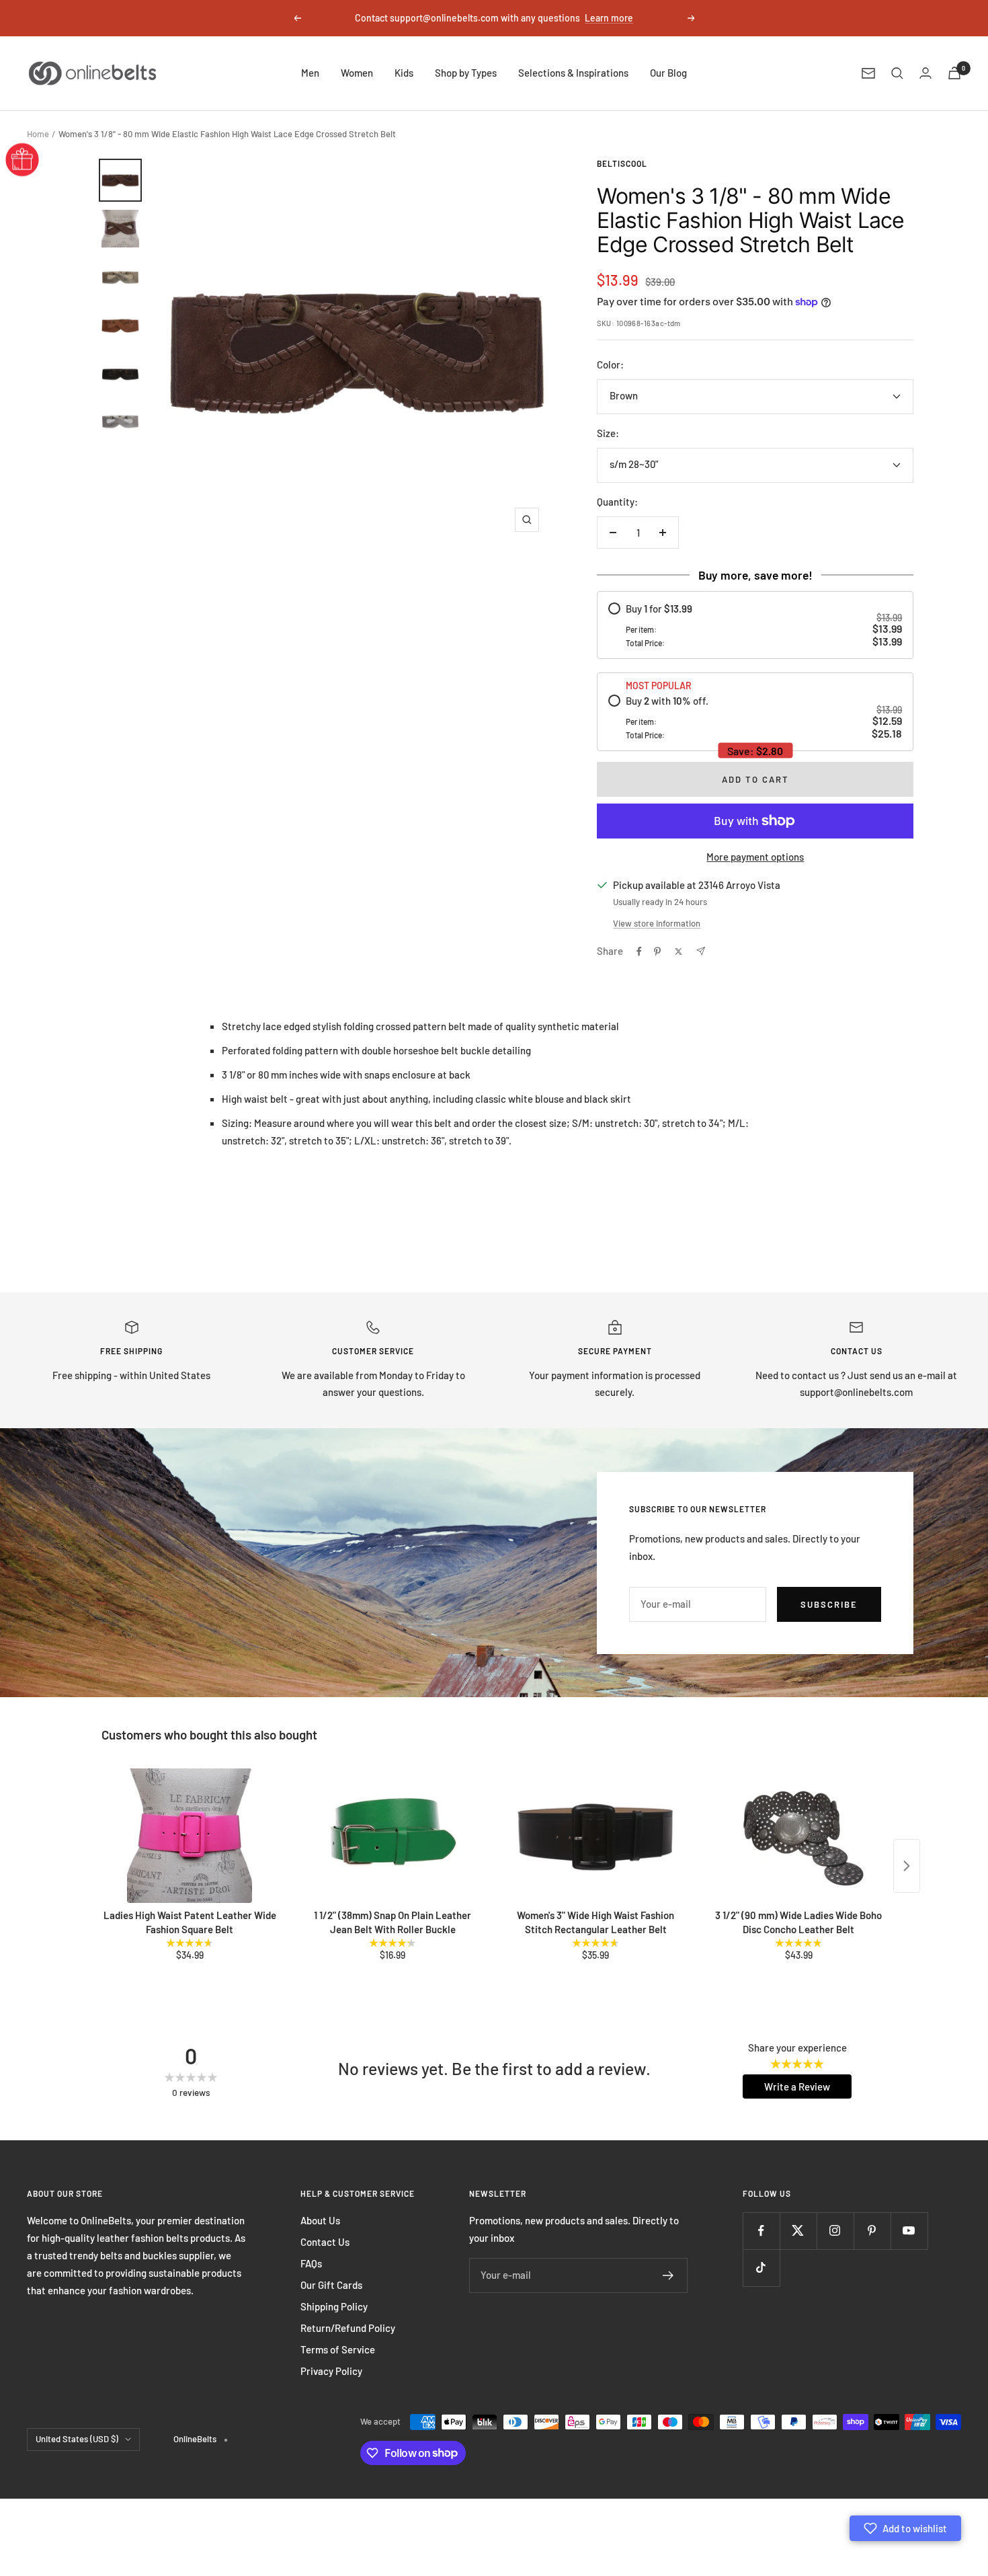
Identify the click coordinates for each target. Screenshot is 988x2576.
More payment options (755, 857)
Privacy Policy (331, 2371)
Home (38, 134)
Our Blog (668, 73)
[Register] (668, 2275)
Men (310, 73)
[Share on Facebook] (639, 951)
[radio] (755, 625)
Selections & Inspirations (573, 73)
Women (357, 73)
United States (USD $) (77, 2439)
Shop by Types (466, 73)
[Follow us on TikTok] (761, 2268)
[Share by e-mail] (701, 951)
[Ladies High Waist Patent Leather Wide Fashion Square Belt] (190, 1836)
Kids (404, 73)
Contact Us (325, 2242)
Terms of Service (338, 2349)
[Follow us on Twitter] (798, 2231)
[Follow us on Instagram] (835, 2231)
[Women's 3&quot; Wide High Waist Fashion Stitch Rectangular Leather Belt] (595, 1836)
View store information (657, 923)
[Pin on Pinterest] (657, 951)
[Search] (897, 73)
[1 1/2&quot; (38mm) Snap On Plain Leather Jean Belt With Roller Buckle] (393, 1836)
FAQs (311, 2263)
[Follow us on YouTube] (909, 2231)
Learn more (609, 18)
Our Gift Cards (331, 2285)
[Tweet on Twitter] (678, 951)
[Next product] (907, 1866)
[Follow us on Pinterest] (872, 2231)
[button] (905, 2528)
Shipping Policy (334, 2306)
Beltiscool (622, 163)
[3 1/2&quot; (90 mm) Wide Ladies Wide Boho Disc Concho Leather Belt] (798, 1836)
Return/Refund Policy (348, 2328)
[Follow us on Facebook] (761, 2231)
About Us (320, 2220)
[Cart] (954, 73)
